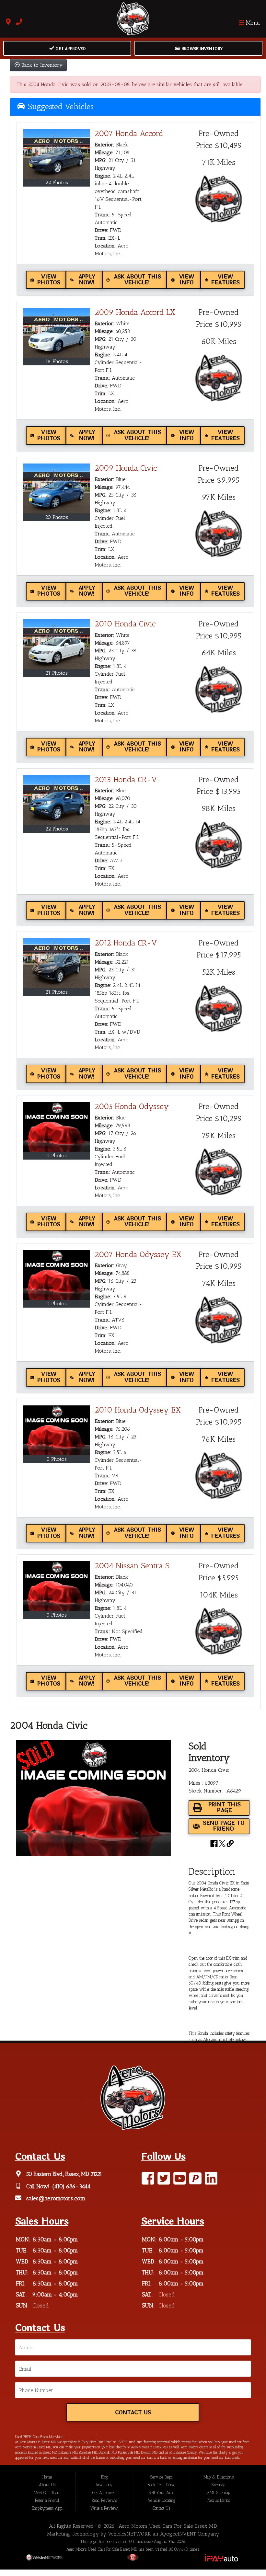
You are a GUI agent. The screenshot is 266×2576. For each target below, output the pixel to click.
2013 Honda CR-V (126, 779)
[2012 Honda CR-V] (57, 963)
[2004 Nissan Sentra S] (57, 1586)
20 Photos (57, 517)
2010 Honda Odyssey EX (138, 1410)
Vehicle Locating (162, 2500)
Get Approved (70, 49)
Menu (252, 22)
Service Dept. (162, 2477)
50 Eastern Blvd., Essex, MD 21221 (63, 2174)
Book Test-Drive (161, 2485)
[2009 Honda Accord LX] (57, 333)
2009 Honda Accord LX (135, 312)
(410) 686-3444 (71, 2186)
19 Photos (57, 361)
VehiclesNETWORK (129, 2534)
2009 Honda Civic (126, 468)
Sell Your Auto (162, 2493)
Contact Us (133, 2413)
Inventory (104, 2485)
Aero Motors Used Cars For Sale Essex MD (168, 2526)
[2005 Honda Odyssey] (57, 1127)
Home (47, 2477)
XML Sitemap (219, 2493)
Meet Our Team (47, 2493)
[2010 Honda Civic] (57, 644)
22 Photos (57, 183)
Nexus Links (219, 2500)
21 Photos (57, 673)
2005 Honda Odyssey (132, 1106)
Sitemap (218, 2485)
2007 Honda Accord (129, 133)
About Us (47, 2485)
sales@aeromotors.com (55, 2198)
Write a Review (104, 2508)
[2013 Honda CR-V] (57, 800)
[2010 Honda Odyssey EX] (57, 1430)
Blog (104, 2477)
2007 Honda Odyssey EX (138, 1254)
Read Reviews (104, 2500)
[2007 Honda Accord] (57, 154)
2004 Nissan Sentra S (132, 1566)
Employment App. (47, 2508)
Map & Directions (219, 2477)
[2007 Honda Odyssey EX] (57, 1275)
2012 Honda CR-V (126, 943)
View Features (225, 280)
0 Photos (57, 1156)
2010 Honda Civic (125, 624)
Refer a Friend (47, 2500)
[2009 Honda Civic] (57, 488)
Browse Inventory (201, 49)
